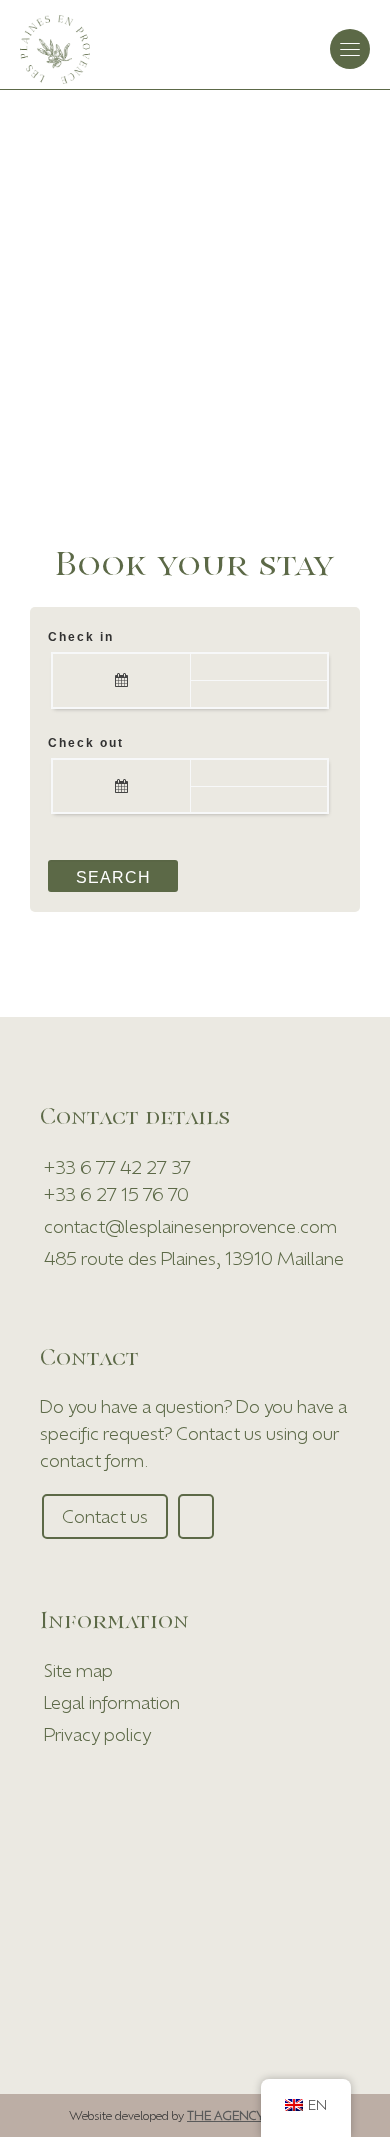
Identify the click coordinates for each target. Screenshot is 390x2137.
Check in (81, 637)
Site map (78, 1670)
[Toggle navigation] (350, 49)
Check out (86, 743)
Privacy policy (97, 1734)
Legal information (112, 1702)
